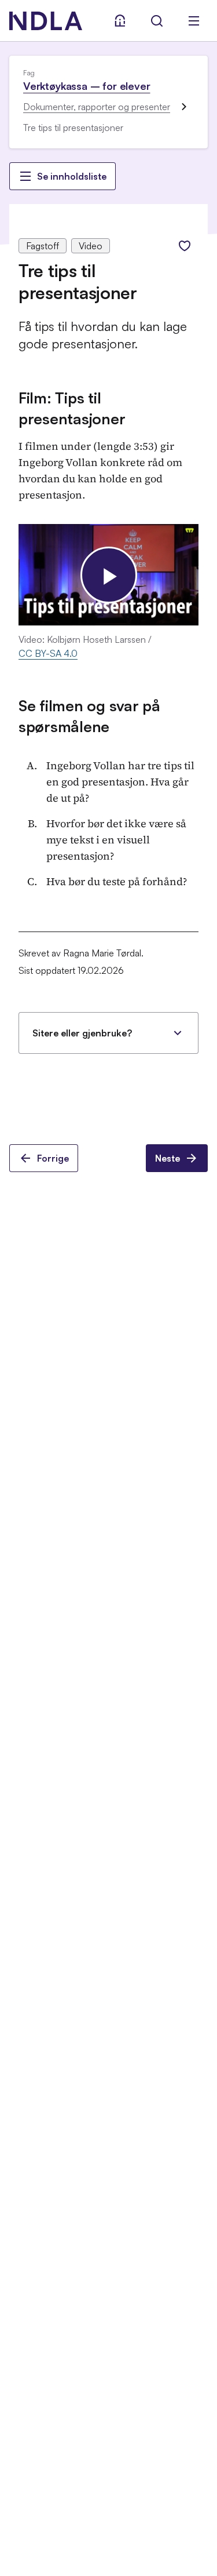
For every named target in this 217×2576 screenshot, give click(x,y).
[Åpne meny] (194, 21)
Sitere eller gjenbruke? (82, 1033)
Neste (168, 1158)
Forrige (53, 1158)
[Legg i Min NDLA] (185, 246)
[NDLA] (46, 21)
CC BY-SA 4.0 (48, 653)
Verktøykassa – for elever (87, 86)
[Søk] (157, 21)
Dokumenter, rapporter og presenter (97, 107)
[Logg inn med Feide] (120, 21)
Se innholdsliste (72, 176)
